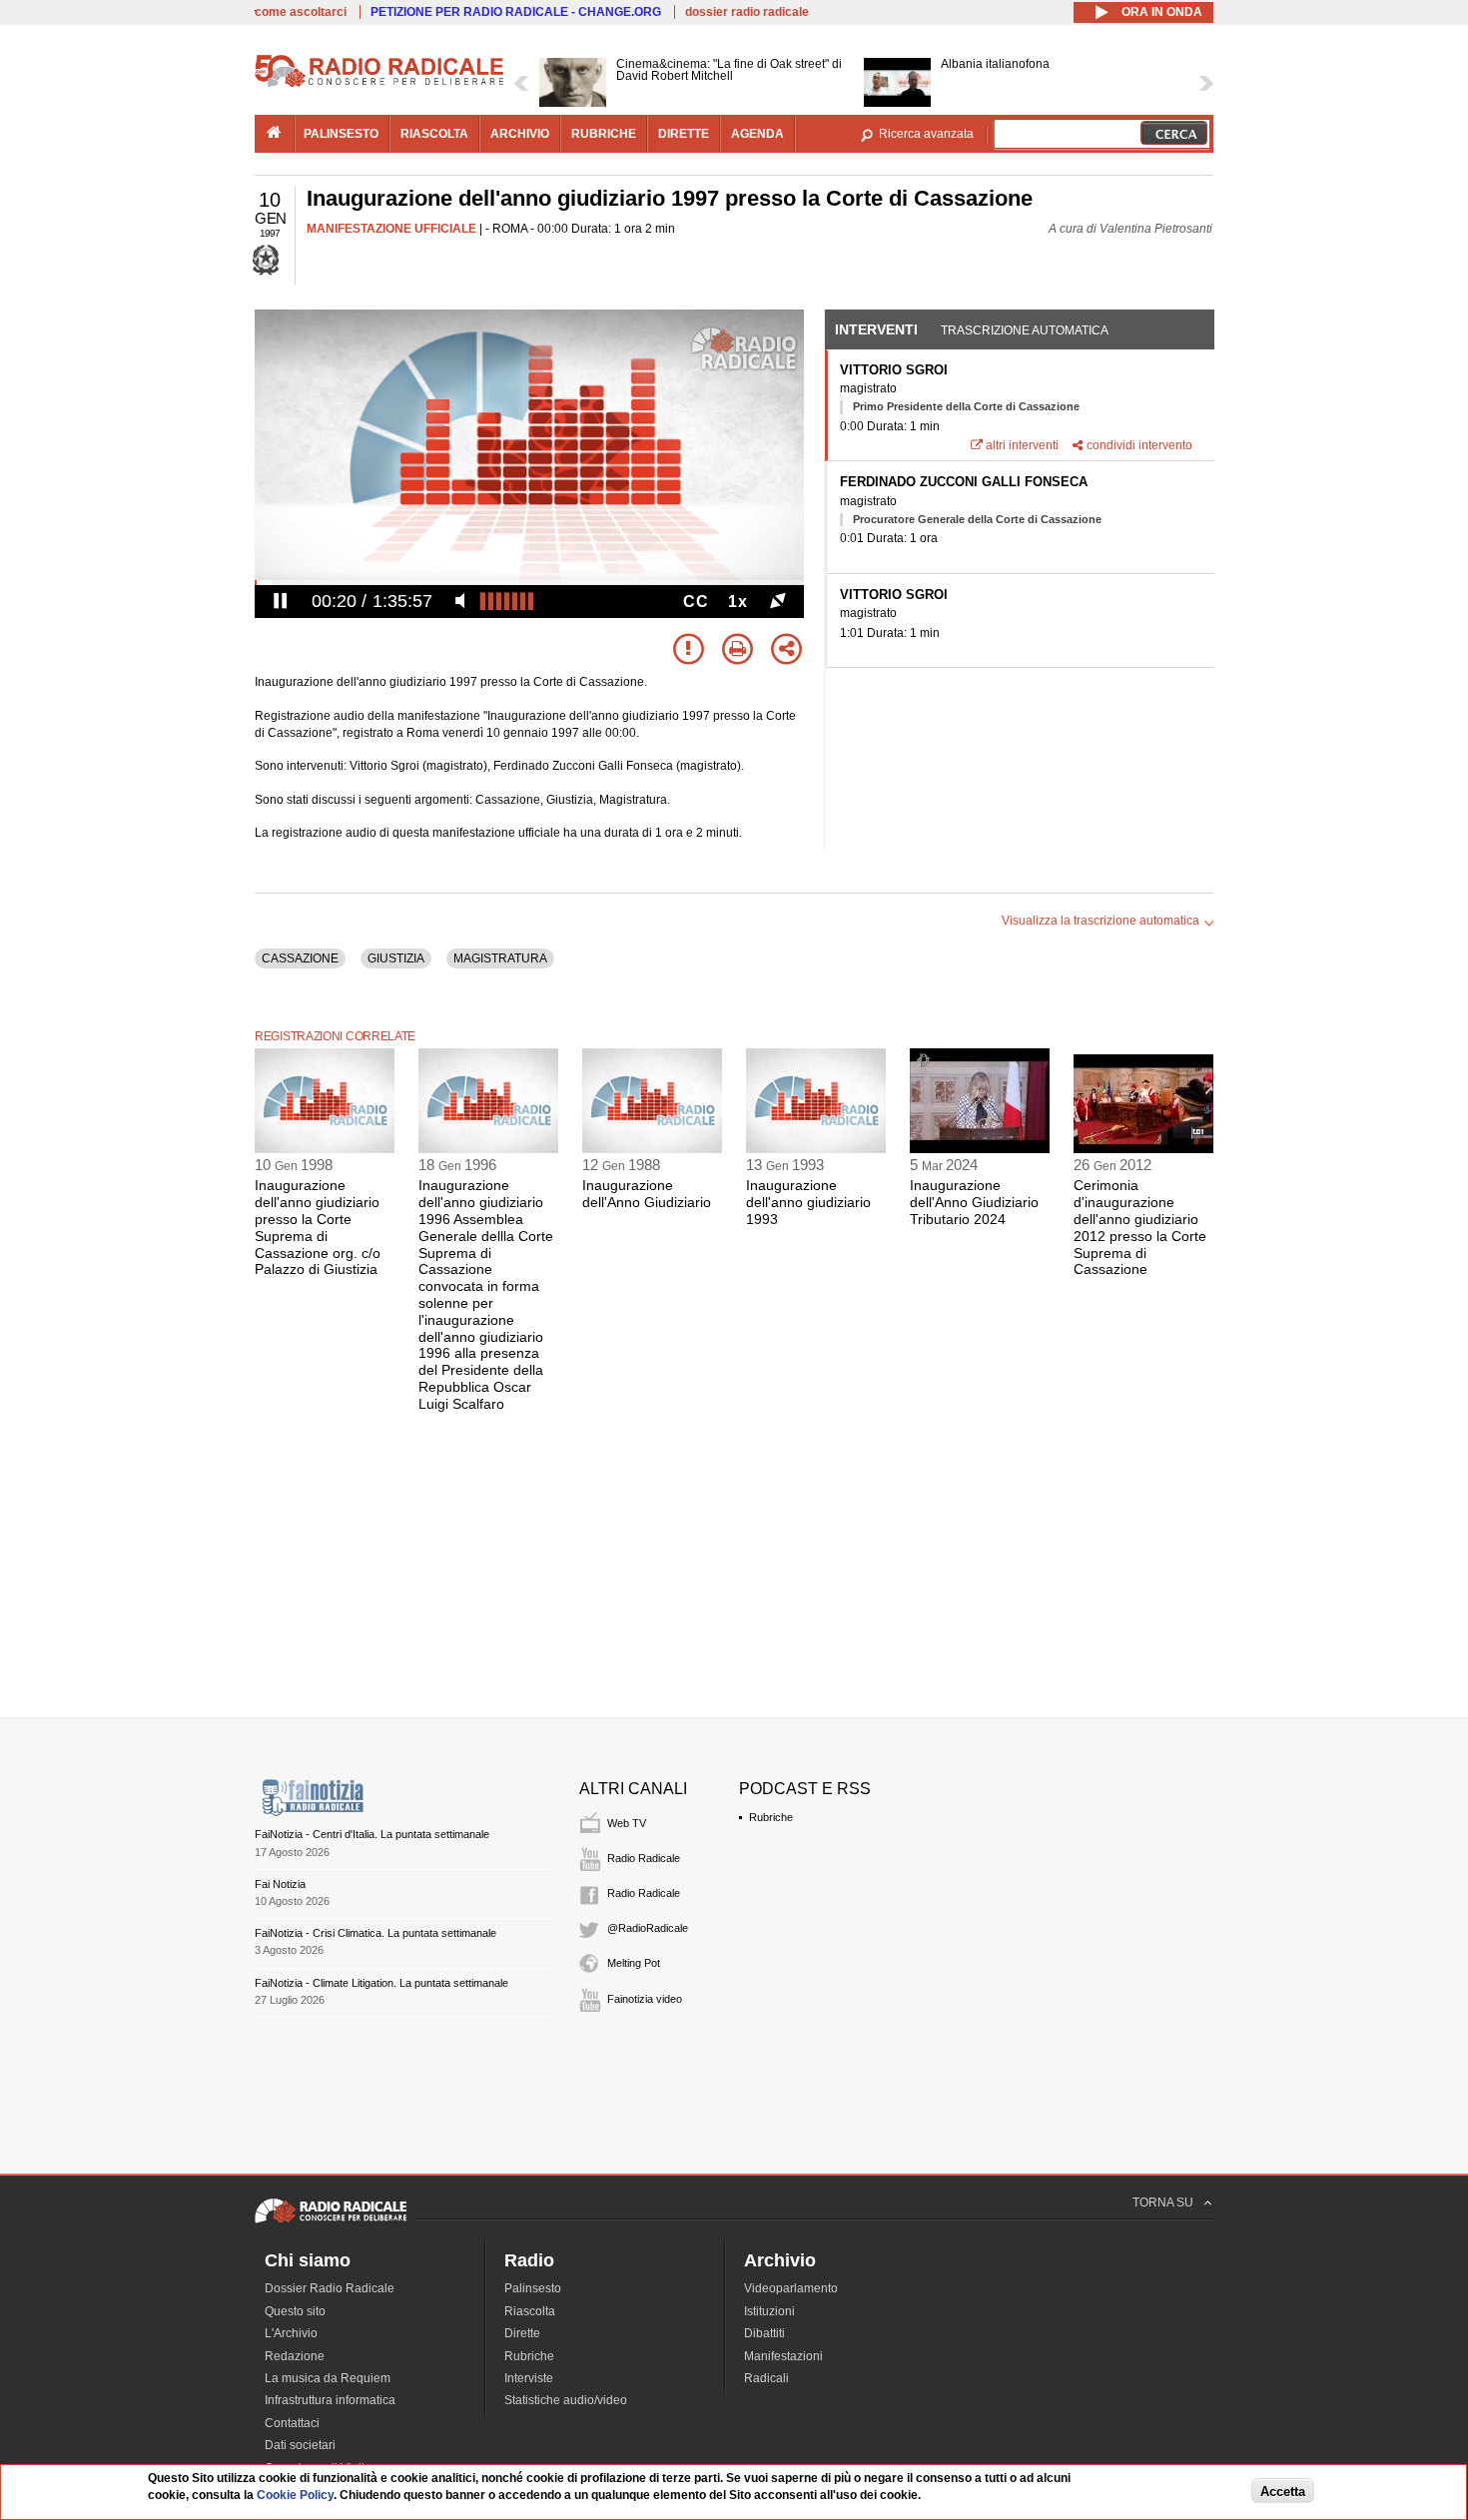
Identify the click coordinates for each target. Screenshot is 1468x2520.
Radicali (766, 2378)
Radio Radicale (644, 1858)
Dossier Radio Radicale (330, 2288)
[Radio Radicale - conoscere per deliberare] (331, 2222)
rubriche (604, 134)
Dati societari (300, 2445)
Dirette (522, 2333)
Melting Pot (634, 1963)
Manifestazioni (783, 2356)
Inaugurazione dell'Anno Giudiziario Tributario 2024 (974, 1202)
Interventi (876, 329)
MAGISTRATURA (500, 958)
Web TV (627, 1823)
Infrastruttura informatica (330, 2400)
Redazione (295, 2356)
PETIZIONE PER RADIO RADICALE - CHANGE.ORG (516, 12)
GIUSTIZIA (396, 958)
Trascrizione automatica (1025, 330)
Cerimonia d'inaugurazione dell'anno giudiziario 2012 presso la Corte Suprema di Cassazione (1140, 1227)
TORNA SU (1163, 2203)
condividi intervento (1139, 445)
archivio (520, 134)
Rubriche (771, 1817)
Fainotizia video (645, 1999)
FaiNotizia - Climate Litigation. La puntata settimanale (381, 1983)
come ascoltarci (301, 12)
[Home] (379, 84)
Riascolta (530, 2311)
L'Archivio (291, 2333)
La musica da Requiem (328, 2378)
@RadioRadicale (648, 1928)
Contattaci (292, 2423)
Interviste (529, 2378)
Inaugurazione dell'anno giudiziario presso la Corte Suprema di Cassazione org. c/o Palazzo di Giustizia (318, 1227)
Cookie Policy (295, 2495)
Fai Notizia (280, 1884)
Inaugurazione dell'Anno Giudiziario (647, 1194)
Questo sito (295, 2311)
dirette (684, 134)
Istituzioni (769, 2311)
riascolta (434, 134)
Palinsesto (533, 2288)
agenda (757, 134)
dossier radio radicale (747, 12)
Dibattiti (764, 2333)
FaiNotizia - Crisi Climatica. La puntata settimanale (375, 1933)
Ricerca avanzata (926, 134)
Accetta (1283, 2492)
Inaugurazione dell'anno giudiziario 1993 (808, 1202)
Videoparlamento (791, 2288)
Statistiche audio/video (566, 2400)
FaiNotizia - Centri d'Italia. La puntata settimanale (372, 1834)
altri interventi (1022, 445)
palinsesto (341, 134)
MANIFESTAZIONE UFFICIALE (391, 229)
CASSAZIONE (300, 958)
